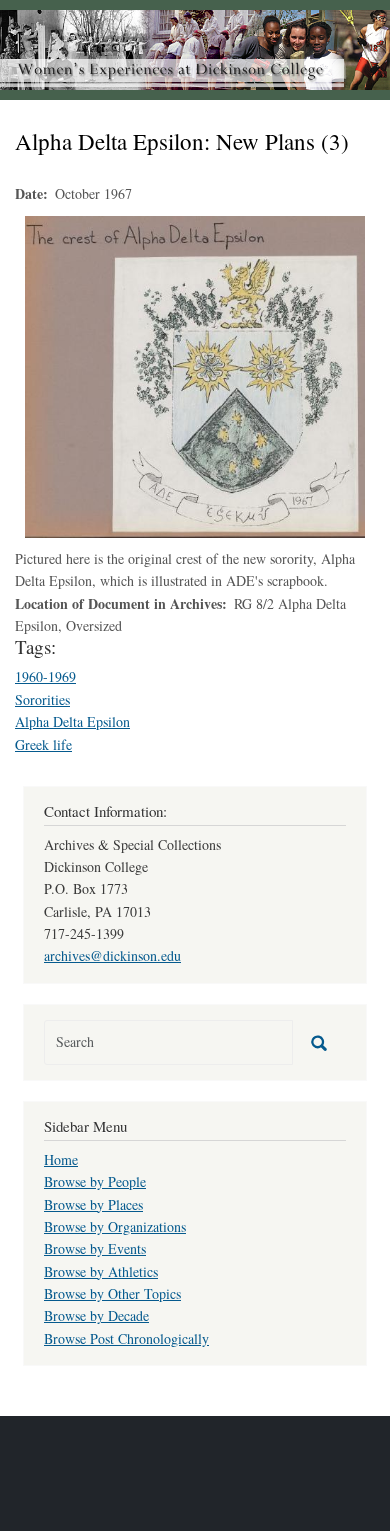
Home (61, 1159)
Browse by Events (95, 1248)
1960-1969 (45, 676)
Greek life (43, 744)
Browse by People (95, 1181)
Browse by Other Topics (112, 1293)
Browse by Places (93, 1204)
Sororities (42, 699)
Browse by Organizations (115, 1226)
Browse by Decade (96, 1315)
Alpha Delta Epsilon (72, 721)
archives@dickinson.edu (112, 955)
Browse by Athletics (101, 1271)
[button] (195, 374)
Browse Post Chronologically (126, 1338)
